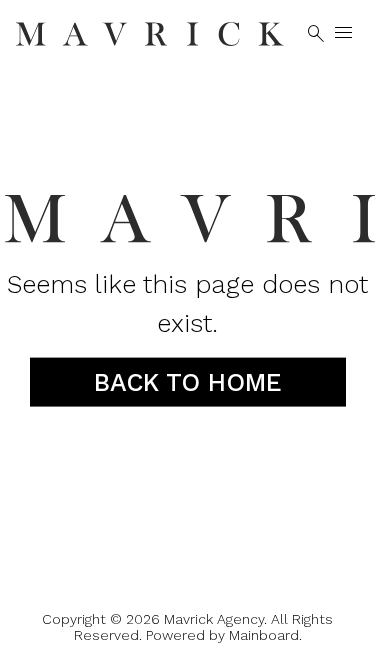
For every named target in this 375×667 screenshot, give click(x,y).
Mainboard (264, 635)
